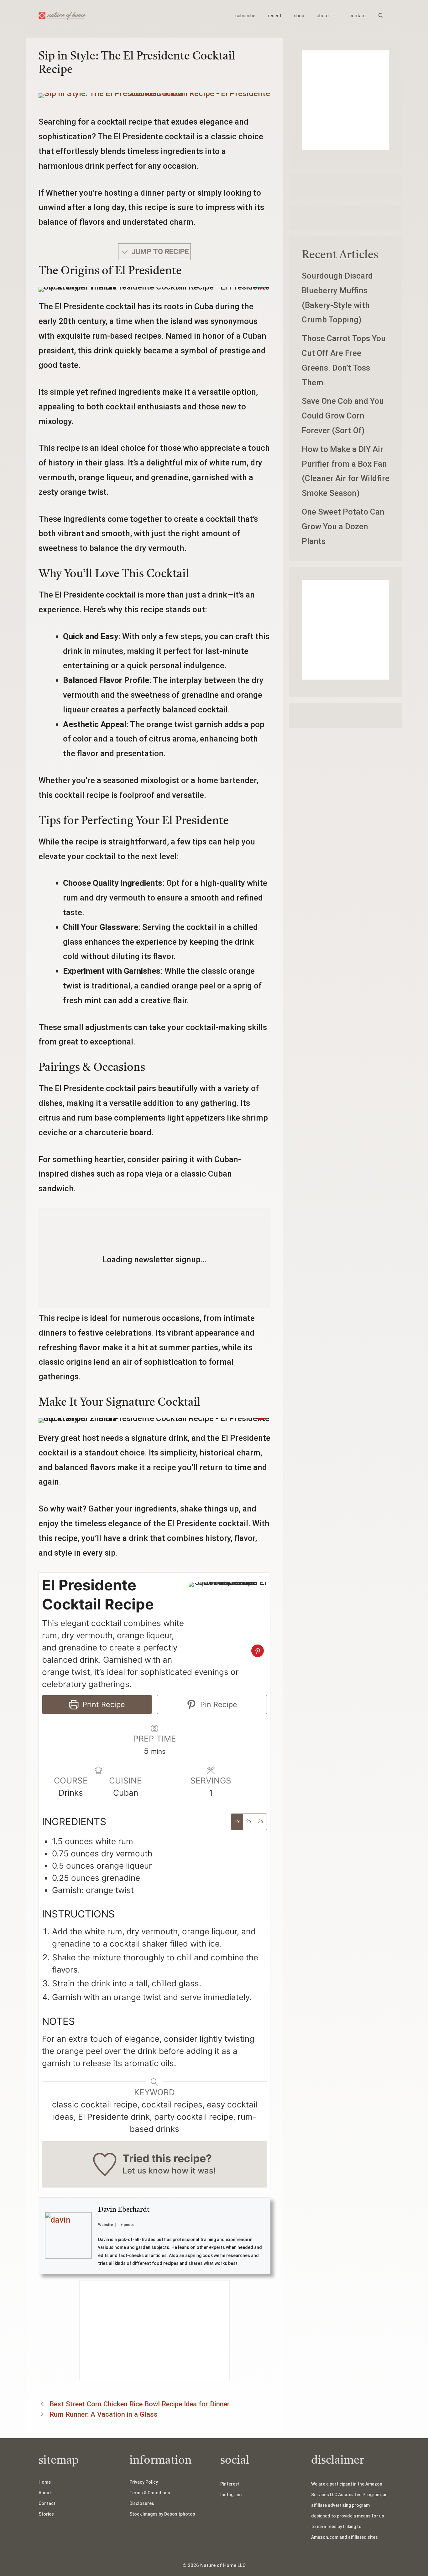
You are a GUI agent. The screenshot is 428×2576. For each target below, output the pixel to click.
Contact (47, 2503)
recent (275, 16)
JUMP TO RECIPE (159, 252)
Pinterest (230, 2484)
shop (299, 16)
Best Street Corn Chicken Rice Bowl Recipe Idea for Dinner (140, 2404)
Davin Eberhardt (124, 2210)
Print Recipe (103, 1704)
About (45, 2493)
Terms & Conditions (150, 2493)
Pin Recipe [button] (218, 1704)
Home (45, 2482)
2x (249, 1822)
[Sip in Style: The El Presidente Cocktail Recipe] (154, 93)
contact (358, 16)
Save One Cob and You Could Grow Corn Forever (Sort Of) (343, 416)
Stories (46, 2514)
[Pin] (258, 1651)
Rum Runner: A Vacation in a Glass (104, 2414)
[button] (381, 16)
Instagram (231, 2495)
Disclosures (142, 2503)
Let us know (146, 2171)
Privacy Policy (144, 2482)
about (323, 16)
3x (261, 1822)
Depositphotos (180, 2514)
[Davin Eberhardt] (68, 2235)
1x (237, 1822)
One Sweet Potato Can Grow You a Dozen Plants (343, 526)
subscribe (245, 16)
